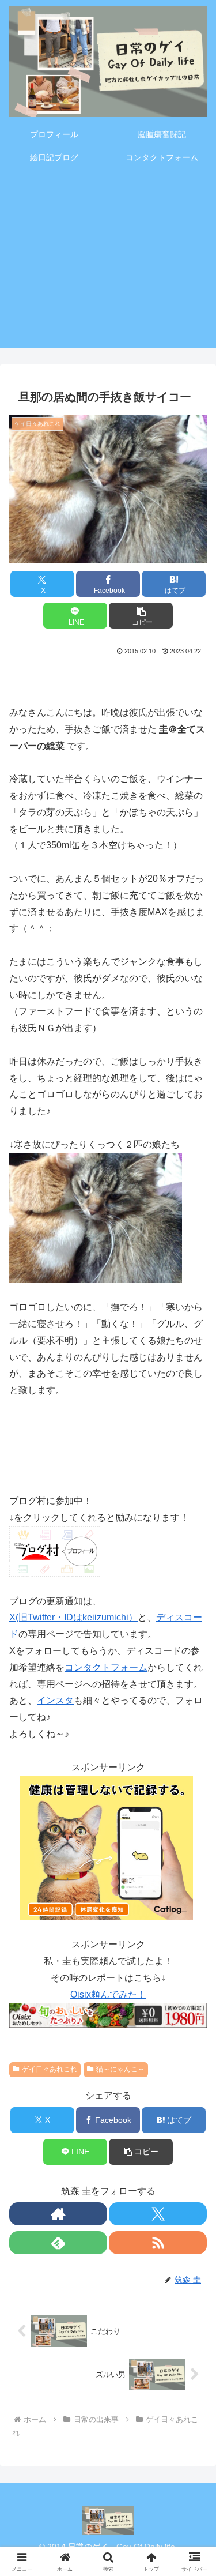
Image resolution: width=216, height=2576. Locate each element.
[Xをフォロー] (158, 2214)
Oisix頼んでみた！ (108, 1994)
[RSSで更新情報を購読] (158, 2243)
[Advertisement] (108, 264)
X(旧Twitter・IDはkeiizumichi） (73, 1617)
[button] (141, 616)
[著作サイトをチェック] (58, 2214)
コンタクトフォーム (106, 1667)
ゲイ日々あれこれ (50, 2069)
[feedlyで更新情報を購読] (58, 2243)
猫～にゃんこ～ (120, 2069)
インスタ (55, 1700)
